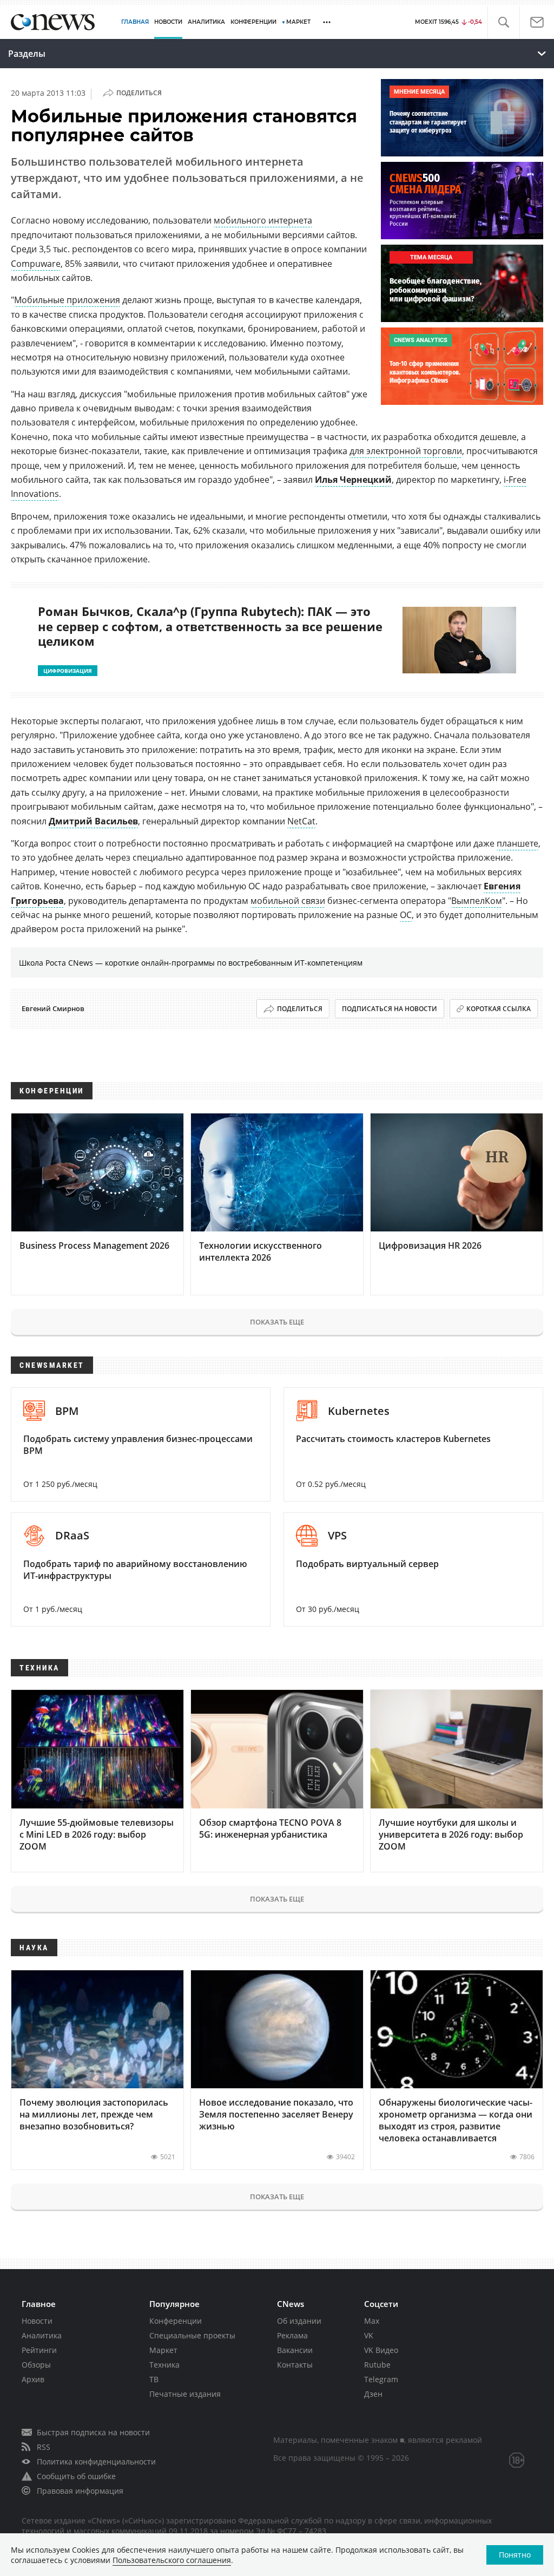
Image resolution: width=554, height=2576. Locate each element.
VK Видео (381, 2350)
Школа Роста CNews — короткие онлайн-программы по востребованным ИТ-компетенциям (191, 963)
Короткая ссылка (499, 1009)
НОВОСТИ (168, 22)
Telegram (381, 2379)
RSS (44, 2447)
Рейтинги (39, 2350)
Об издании (299, 2321)
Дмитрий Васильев (93, 821)
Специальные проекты (192, 2335)
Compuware (36, 264)
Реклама (292, 2335)
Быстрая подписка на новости (93, 2432)
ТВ (154, 2379)
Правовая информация (80, 2491)
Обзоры (36, 2365)
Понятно (515, 2555)
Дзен (373, 2394)
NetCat (301, 821)
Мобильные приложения (67, 300)
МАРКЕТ (298, 22)
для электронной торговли (406, 451)
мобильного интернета (263, 220)
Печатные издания (185, 2394)
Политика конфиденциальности (96, 2462)
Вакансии (295, 2350)
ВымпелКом (477, 901)
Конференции (176, 2321)
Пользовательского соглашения (172, 2560)
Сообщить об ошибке (76, 2476)
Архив (33, 2379)
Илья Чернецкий (353, 480)
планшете (517, 843)
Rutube (377, 2365)
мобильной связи (288, 901)
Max (372, 2321)
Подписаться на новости (390, 1009)
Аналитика (206, 22)
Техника (164, 2365)
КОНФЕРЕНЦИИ (253, 22)
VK (369, 2335)
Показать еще (277, 1322)
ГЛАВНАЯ (135, 22)
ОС (406, 915)
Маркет (163, 2350)
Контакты (295, 2365)
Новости (37, 2321)
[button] (503, 22)
